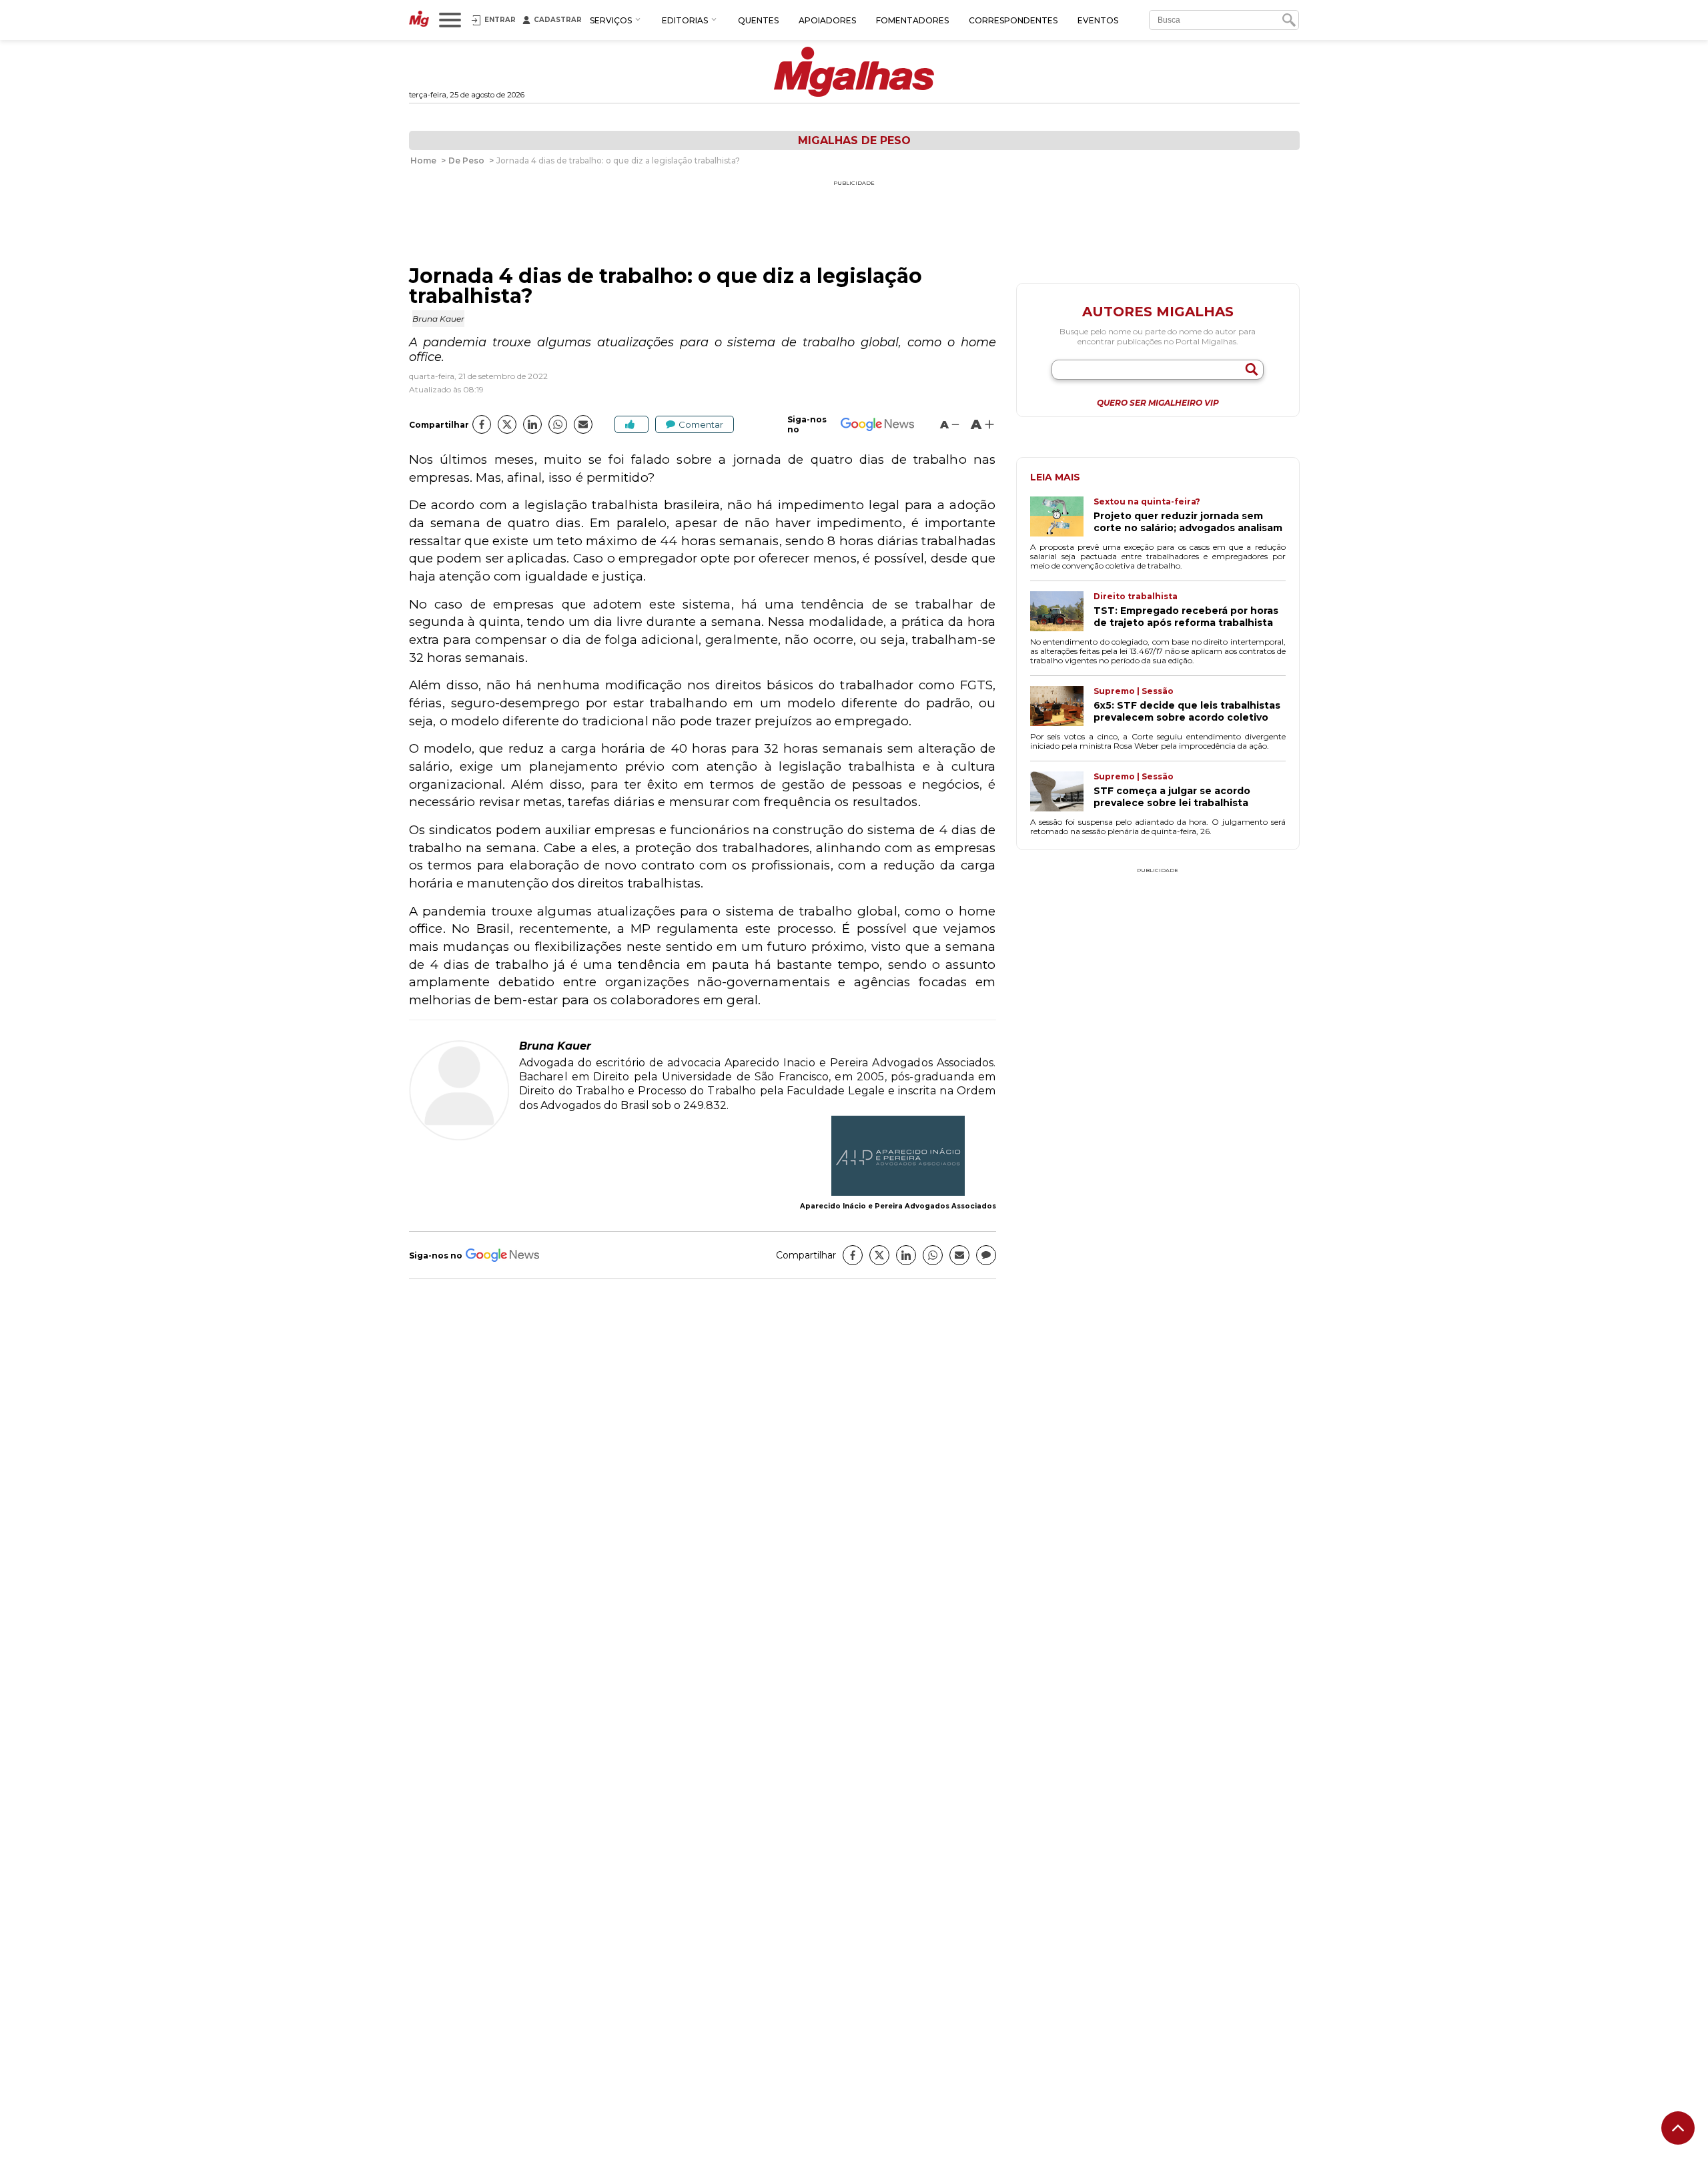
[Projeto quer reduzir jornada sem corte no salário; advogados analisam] (1062, 518)
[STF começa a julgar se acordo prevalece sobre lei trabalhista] (1062, 793)
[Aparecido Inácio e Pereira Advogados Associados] (898, 1157)
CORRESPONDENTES (1013, 20)
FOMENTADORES (912, 20)
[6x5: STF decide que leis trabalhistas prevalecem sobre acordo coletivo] (1062, 707)
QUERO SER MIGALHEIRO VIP (1158, 403)
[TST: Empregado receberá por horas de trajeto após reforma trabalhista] (1062, 613)
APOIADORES (827, 20)
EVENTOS (1098, 20)
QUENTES (758, 20)
